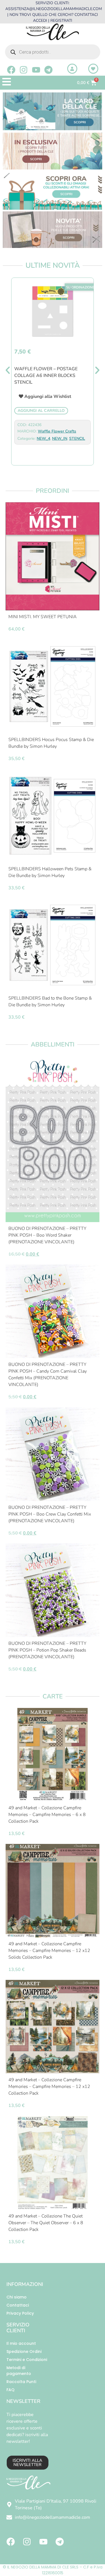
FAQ (11, 2390)
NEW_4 (43, 439)
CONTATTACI (86, 15)
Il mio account (21, 2343)
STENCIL (77, 439)
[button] (8, 370)
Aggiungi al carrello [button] (41, 411)
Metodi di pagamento (19, 2371)
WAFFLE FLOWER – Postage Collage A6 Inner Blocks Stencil (46, 376)
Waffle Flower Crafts (57, 431)
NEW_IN (60, 439)
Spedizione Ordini (24, 2352)
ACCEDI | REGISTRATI (53, 21)
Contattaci (18, 2305)
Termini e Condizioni (27, 2360)
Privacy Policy (20, 2313)
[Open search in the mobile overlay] (53, 52)
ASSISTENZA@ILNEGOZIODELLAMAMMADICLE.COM (54, 9)
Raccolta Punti (21, 2382)
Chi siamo (17, 2297)
